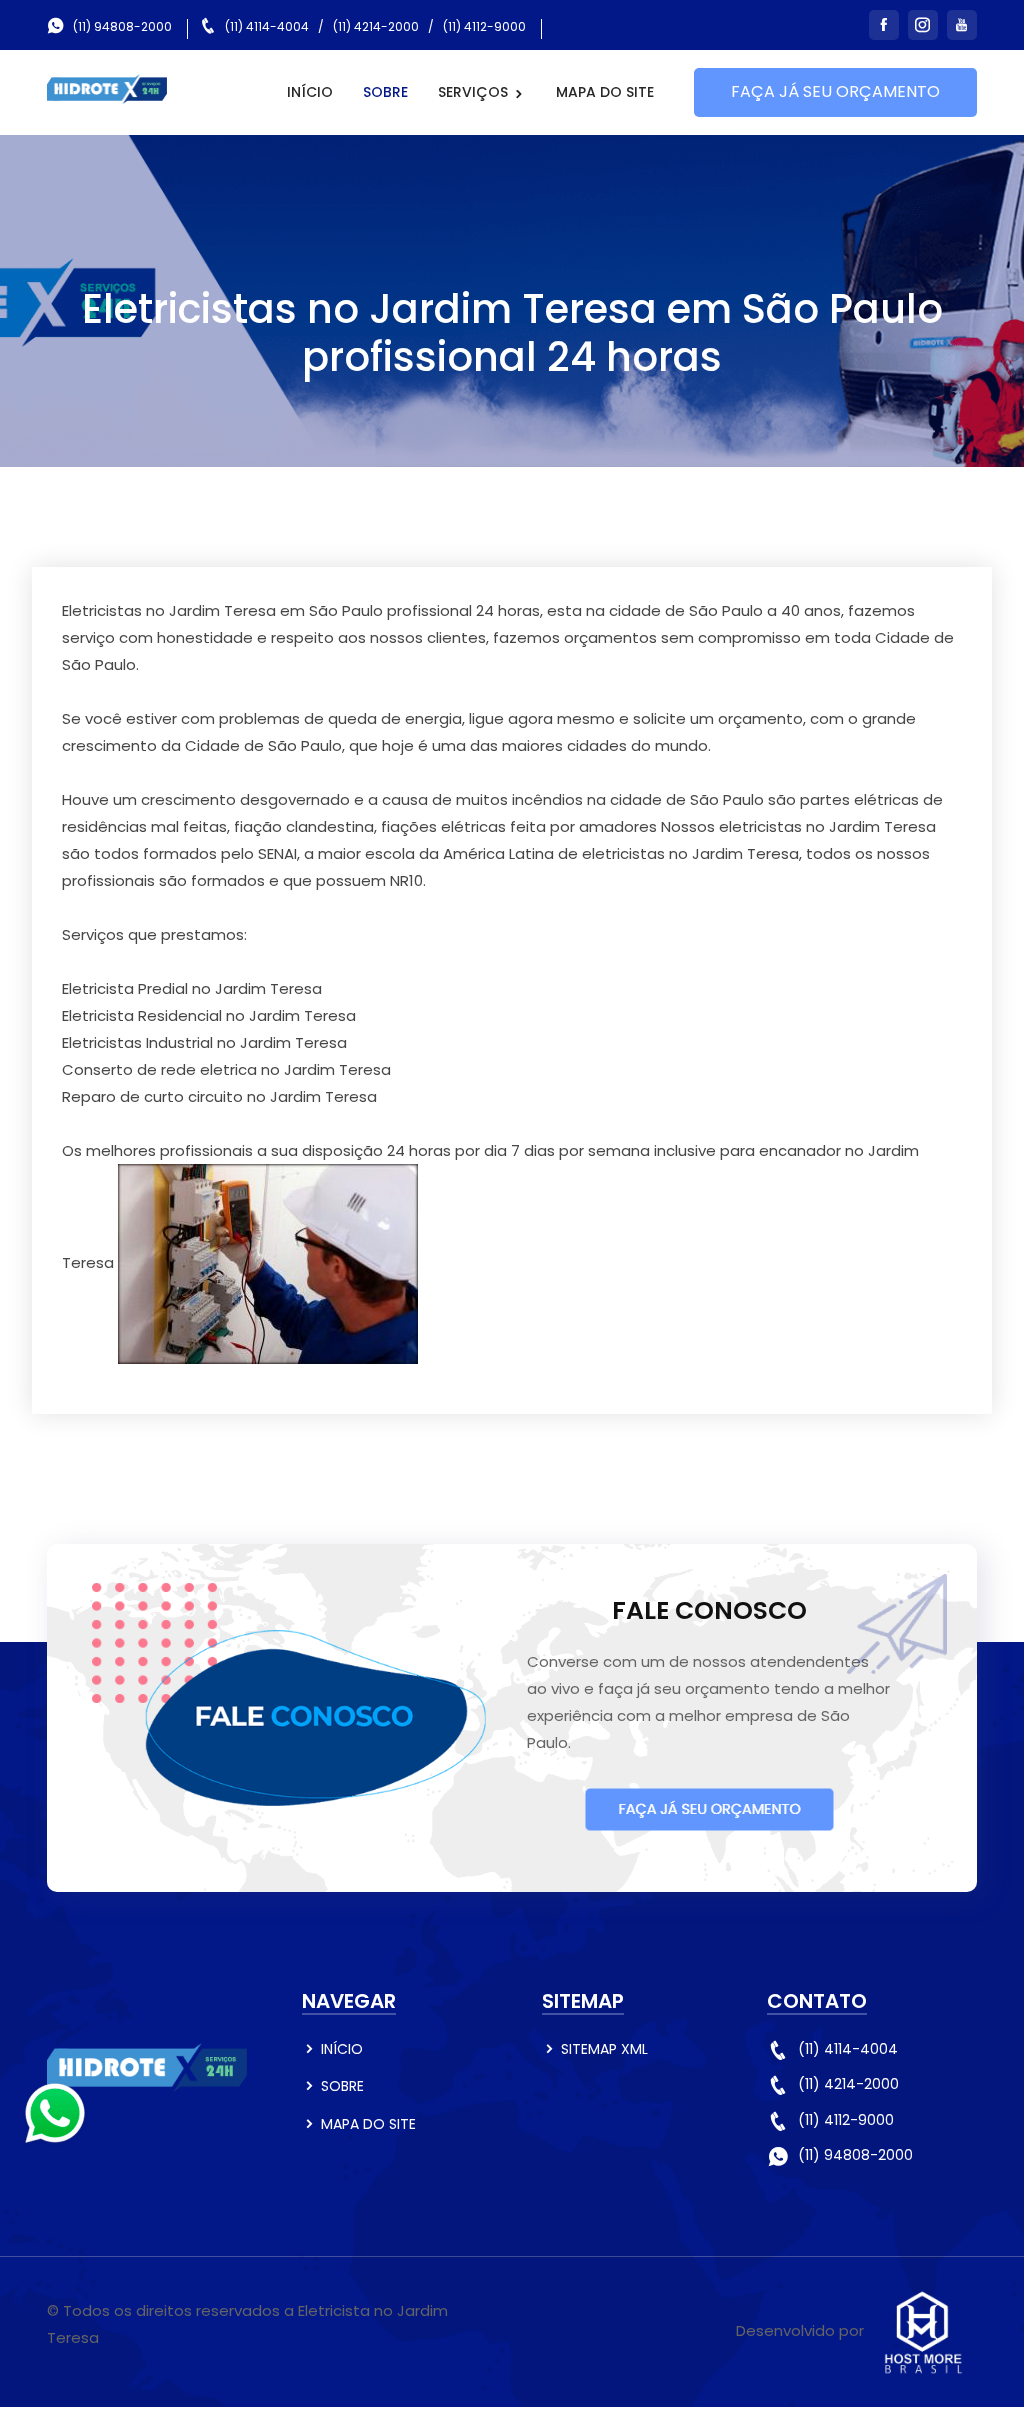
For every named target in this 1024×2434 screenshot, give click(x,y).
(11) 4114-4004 (267, 26)
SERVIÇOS (475, 92)
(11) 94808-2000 (122, 26)
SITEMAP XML (604, 2049)
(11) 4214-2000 (376, 26)
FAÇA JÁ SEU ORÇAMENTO (835, 91)
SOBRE (385, 92)
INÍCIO (310, 92)
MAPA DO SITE (605, 92)
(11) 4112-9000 (484, 26)
